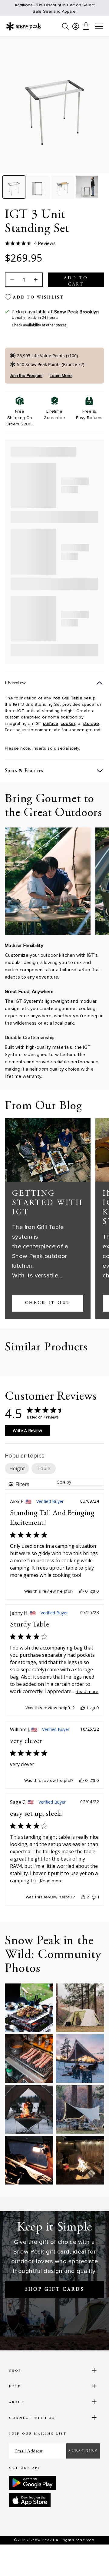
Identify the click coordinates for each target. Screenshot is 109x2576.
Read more (87, 1692)
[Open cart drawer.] (86, 26)
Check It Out (48, 1303)
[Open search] (65, 26)
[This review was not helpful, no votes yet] (93, 1591)
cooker (68, 723)
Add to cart (76, 281)
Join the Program (26, 376)
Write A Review (27, 1430)
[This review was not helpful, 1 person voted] (94, 1897)
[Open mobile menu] (99, 27)
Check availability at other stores (39, 325)
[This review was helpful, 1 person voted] (83, 1708)
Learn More (61, 376)
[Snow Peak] (24, 26)
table (44, 1468)
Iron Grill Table (68, 698)
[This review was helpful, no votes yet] (81, 1591)
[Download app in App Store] (30, 2500)
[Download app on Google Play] (32, 2483)
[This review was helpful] (83, 1897)
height (17, 1468)
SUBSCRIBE (83, 2451)
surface (51, 723)
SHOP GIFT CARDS (55, 2290)
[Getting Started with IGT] (48, 1150)
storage (91, 723)
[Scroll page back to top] (91, 2561)
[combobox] (81, 1482)
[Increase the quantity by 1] (35, 280)
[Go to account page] (76, 26)
